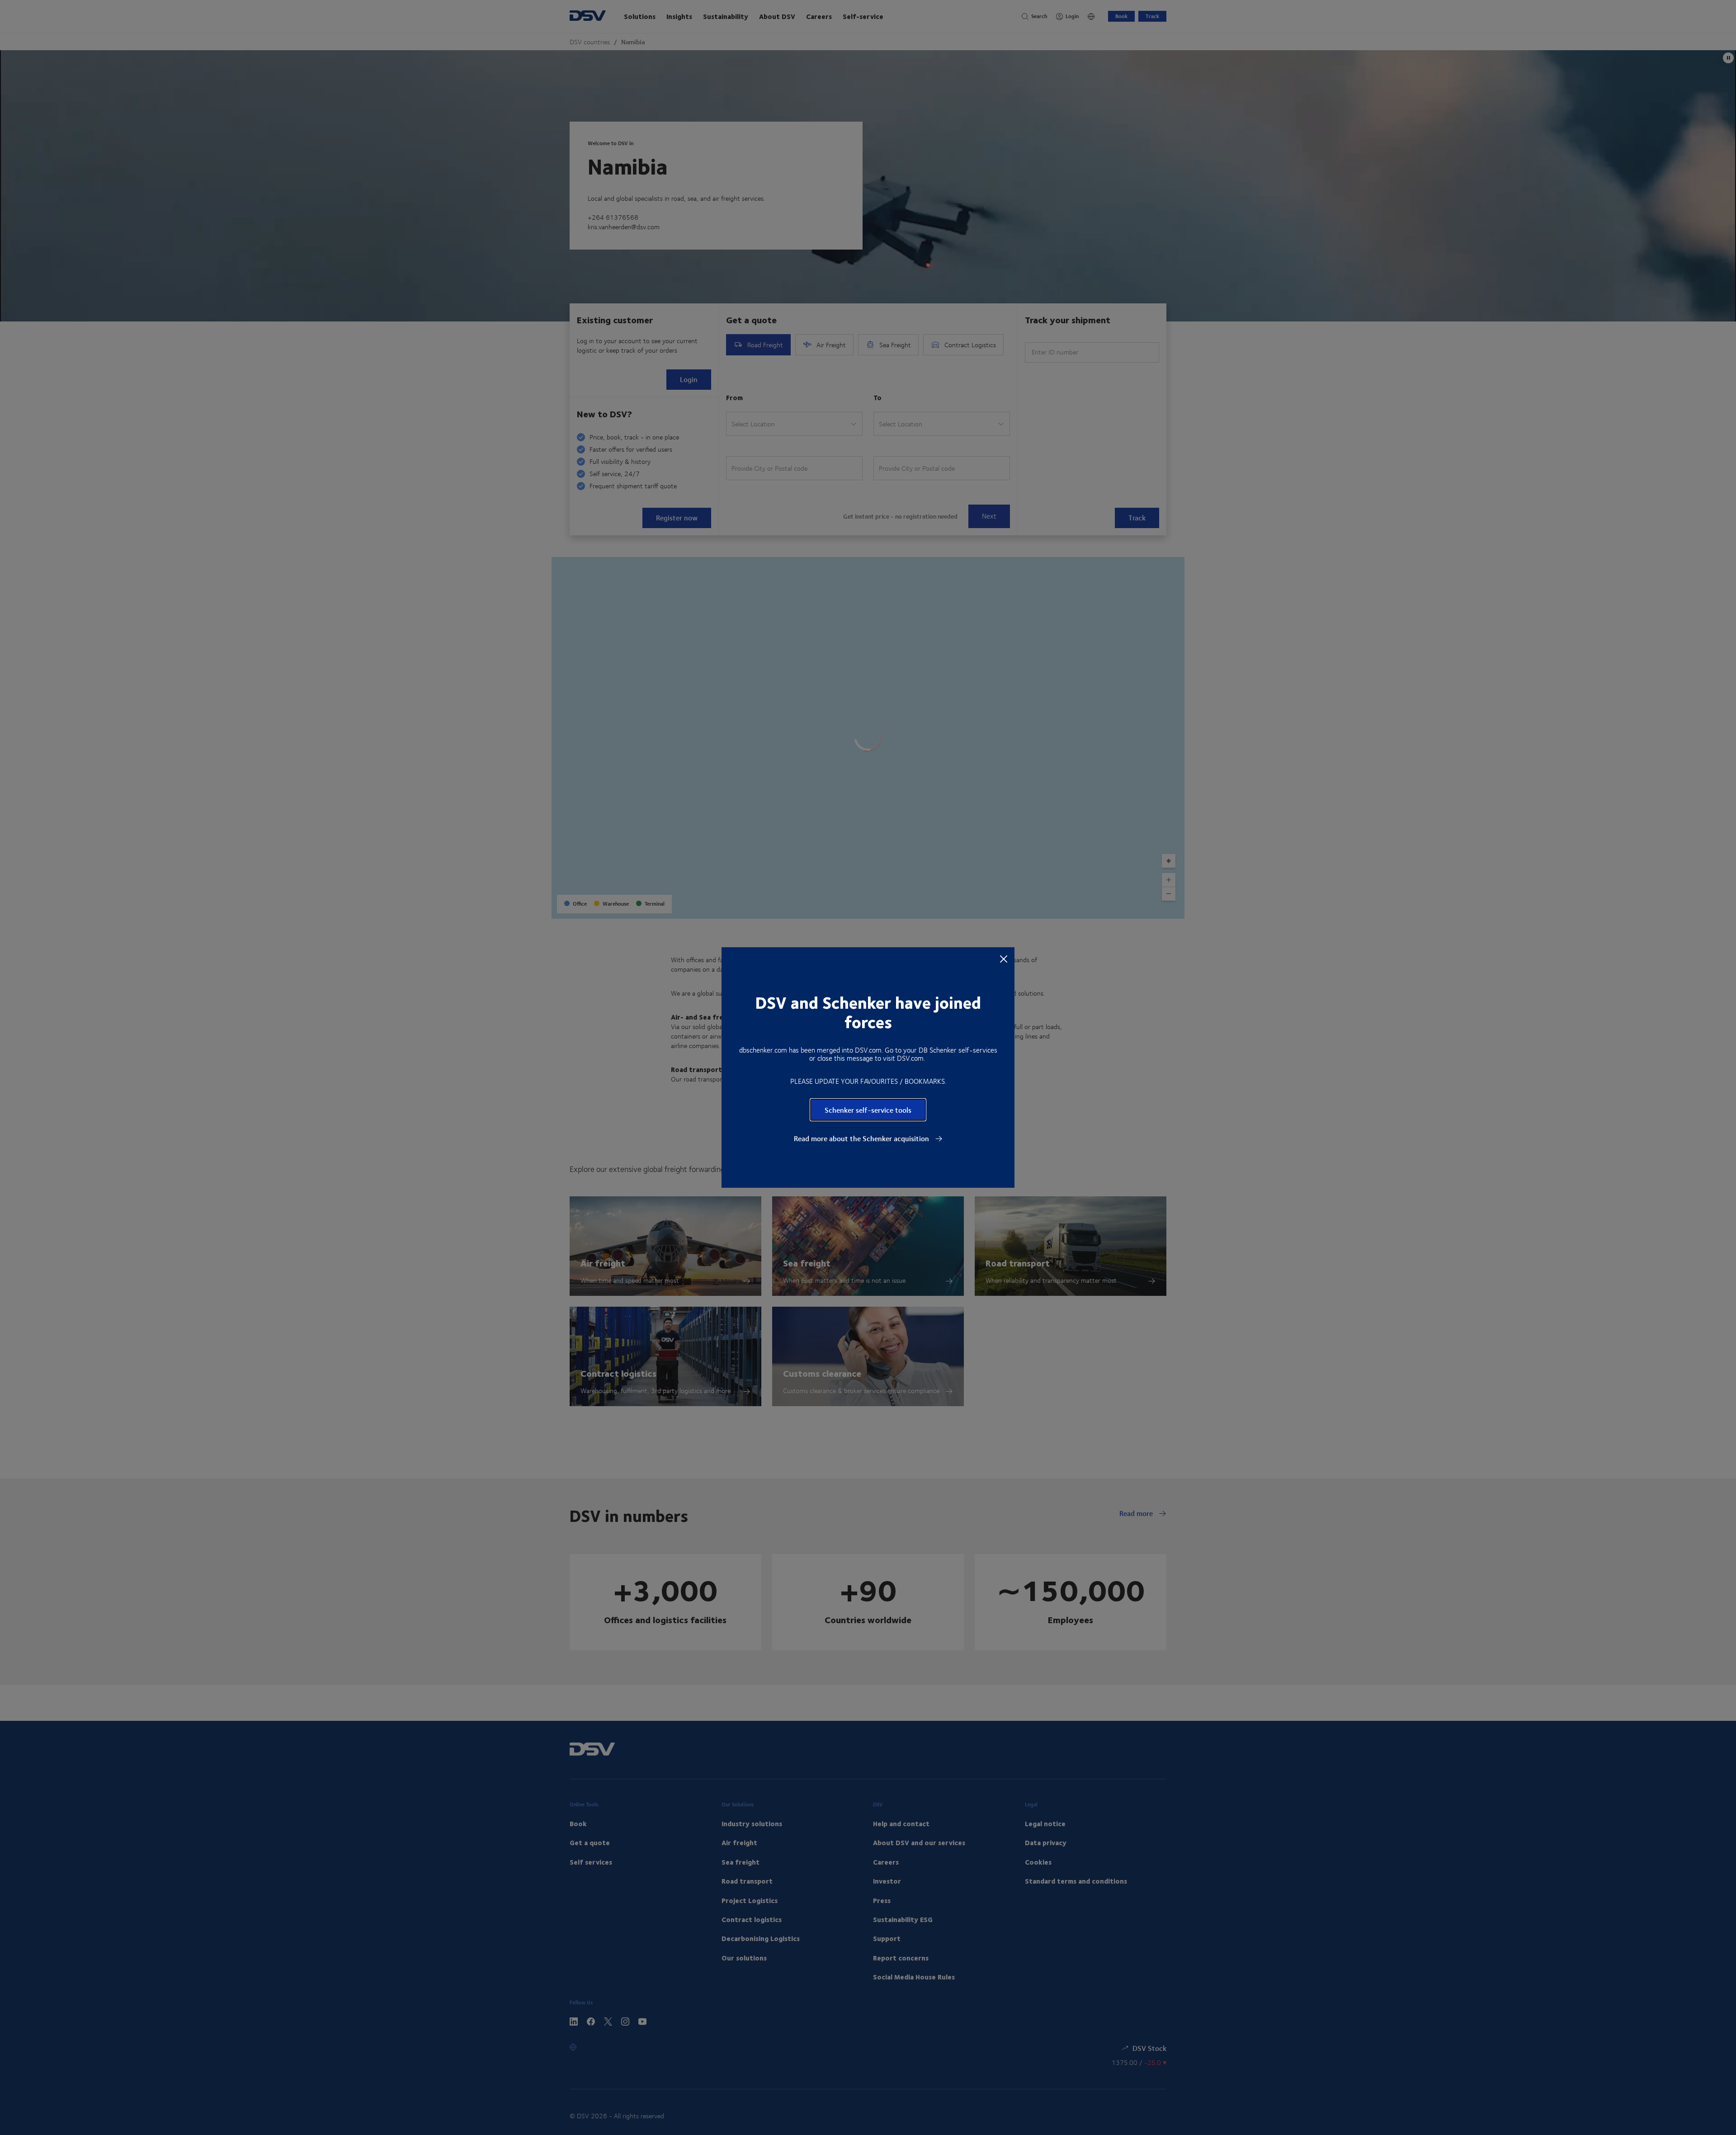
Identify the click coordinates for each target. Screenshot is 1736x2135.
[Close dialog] (1004, 959)
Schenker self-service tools (868, 1110)
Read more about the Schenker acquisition (862, 1138)
